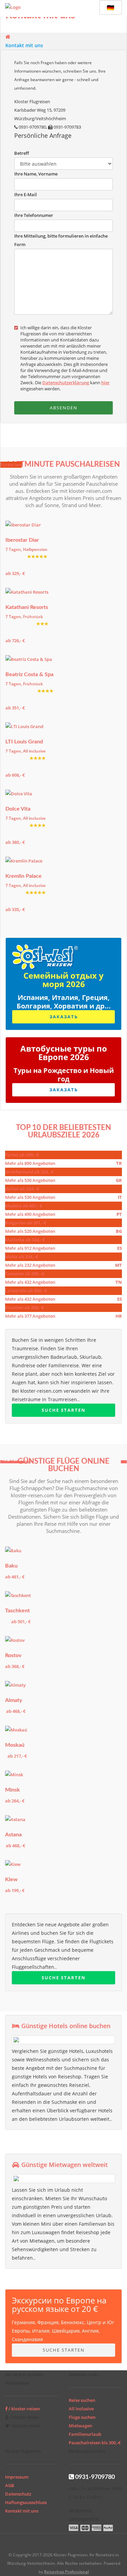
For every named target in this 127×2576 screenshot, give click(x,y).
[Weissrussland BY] (15, 1775)
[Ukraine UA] (15, 1864)
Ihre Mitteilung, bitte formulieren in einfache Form (61, 240)
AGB (10, 2485)
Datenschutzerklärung (66, 383)
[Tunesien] (26, 525)
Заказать (64, 1017)
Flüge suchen (82, 2417)
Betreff (22, 153)
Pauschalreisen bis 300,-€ (95, 2443)
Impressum (17, 2477)
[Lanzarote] (29, 659)
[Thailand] (27, 592)
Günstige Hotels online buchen (65, 2026)
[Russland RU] (15, 1640)
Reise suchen (82, 2400)
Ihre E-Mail (26, 194)
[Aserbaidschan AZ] (15, 1551)
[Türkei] (26, 861)
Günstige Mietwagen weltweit (64, 2165)
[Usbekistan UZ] (18, 1596)
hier (105, 383)
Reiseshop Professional (66, 2572)
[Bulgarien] (26, 794)
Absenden (64, 408)
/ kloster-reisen (24, 2409)
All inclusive (81, 2409)
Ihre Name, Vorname (36, 174)
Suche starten (64, 1410)
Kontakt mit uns (24, 45)
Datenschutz (18, 2494)
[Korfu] (26, 727)
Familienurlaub (85, 2434)
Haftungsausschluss (26, 2502)
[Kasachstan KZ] (15, 1685)
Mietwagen (80, 2426)
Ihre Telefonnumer (34, 215)
